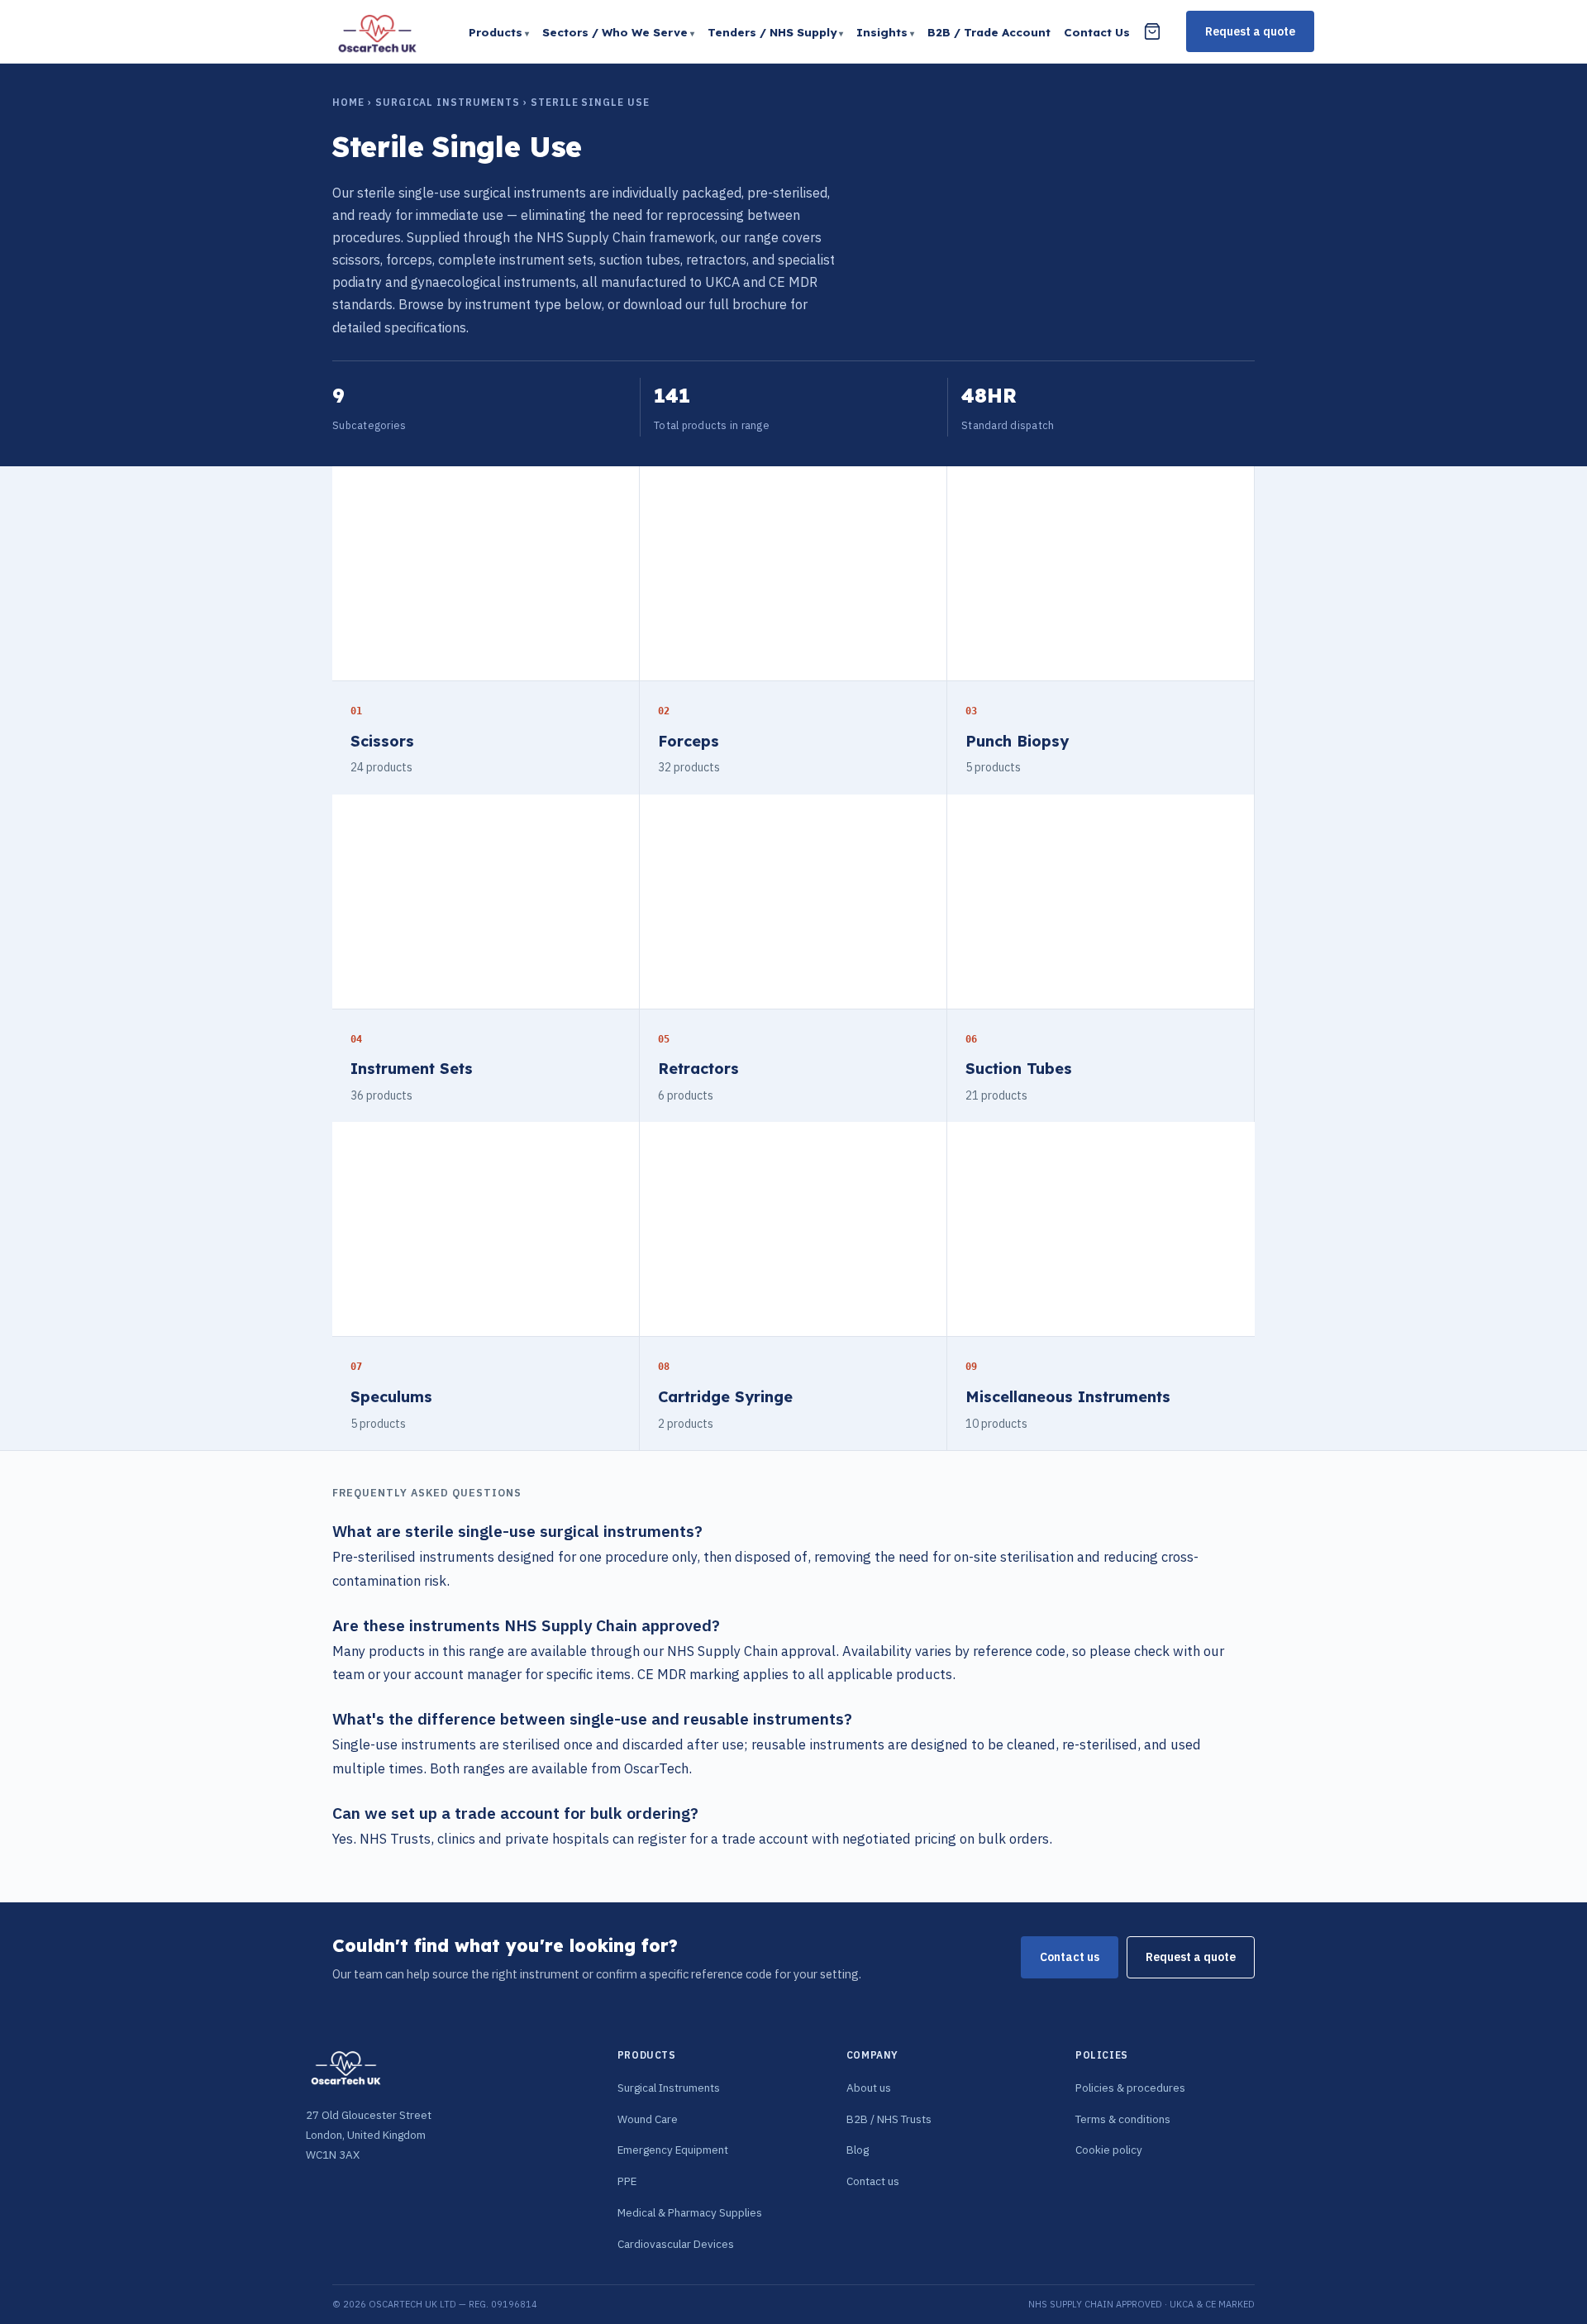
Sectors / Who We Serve (615, 32)
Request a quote (1250, 31)
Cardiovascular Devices (676, 2244)
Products (496, 32)
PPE (627, 2181)
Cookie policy (1109, 2150)
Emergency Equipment (673, 2150)
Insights (882, 32)
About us (869, 2088)
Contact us (1070, 1957)
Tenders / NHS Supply (772, 32)
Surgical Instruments (448, 102)
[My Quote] (1152, 31)
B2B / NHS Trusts (889, 2119)
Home (348, 102)
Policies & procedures (1130, 2088)
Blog (858, 2150)
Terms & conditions (1123, 2119)
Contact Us (1097, 32)
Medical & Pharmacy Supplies (690, 2212)
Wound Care (648, 2119)
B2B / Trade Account (989, 32)
